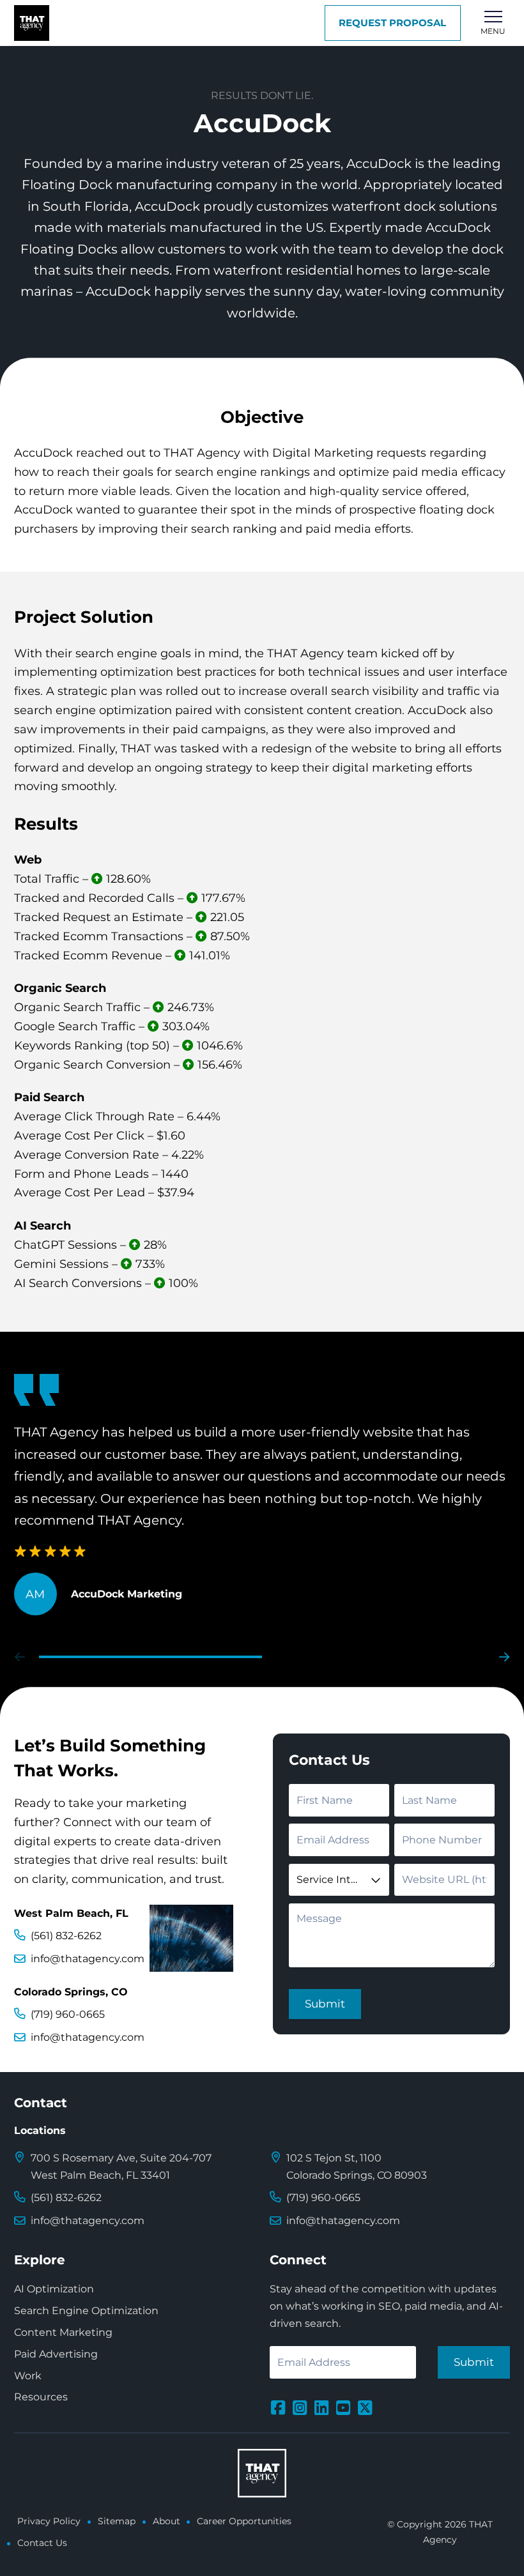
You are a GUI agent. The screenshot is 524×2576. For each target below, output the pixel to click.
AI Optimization (54, 2289)
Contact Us (42, 2543)
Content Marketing (63, 2332)
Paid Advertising (56, 2354)
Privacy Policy (49, 2521)
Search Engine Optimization (86, 2311)
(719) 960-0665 (68, 2014)
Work (28, 2376)
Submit (325, 2004)
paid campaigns (219, 729)
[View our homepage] (32, 23)
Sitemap (117, 2521)
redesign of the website (329, 748)
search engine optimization (93, 710)
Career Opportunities (244, 2521)
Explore (40, 2260)
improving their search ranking (188, 529)
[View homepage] (262, 2473)
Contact (41, 2103)
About (166, 2521)
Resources (41, 2397)
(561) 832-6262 (66, 1936)
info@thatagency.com (88, 1959)
